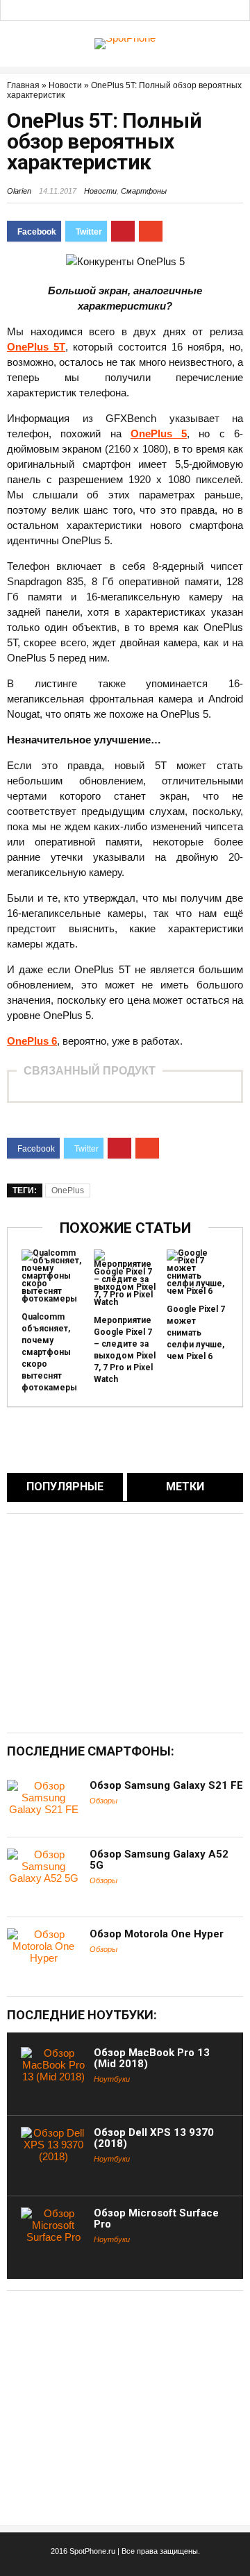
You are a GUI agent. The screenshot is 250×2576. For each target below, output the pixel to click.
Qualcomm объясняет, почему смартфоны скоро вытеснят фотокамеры (49, 1352)
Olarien (19, 191)
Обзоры (103, 1801)
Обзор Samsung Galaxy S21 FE (166, 1785)
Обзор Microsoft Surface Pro (156, 2219)
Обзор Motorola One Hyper (157, 1934)
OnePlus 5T (36, 347)
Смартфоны (144, 191)
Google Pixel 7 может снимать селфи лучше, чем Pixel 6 (196, 1333)
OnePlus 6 (32, 1041)
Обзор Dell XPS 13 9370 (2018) (154, 2138)
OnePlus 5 (159, 433)
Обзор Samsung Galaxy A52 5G (159, 1860)
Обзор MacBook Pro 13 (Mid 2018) (152, 2058)
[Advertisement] (124, 1622)
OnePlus (68, 1190)
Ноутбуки (112, 2079)
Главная (23, 85)
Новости (65, 85)
